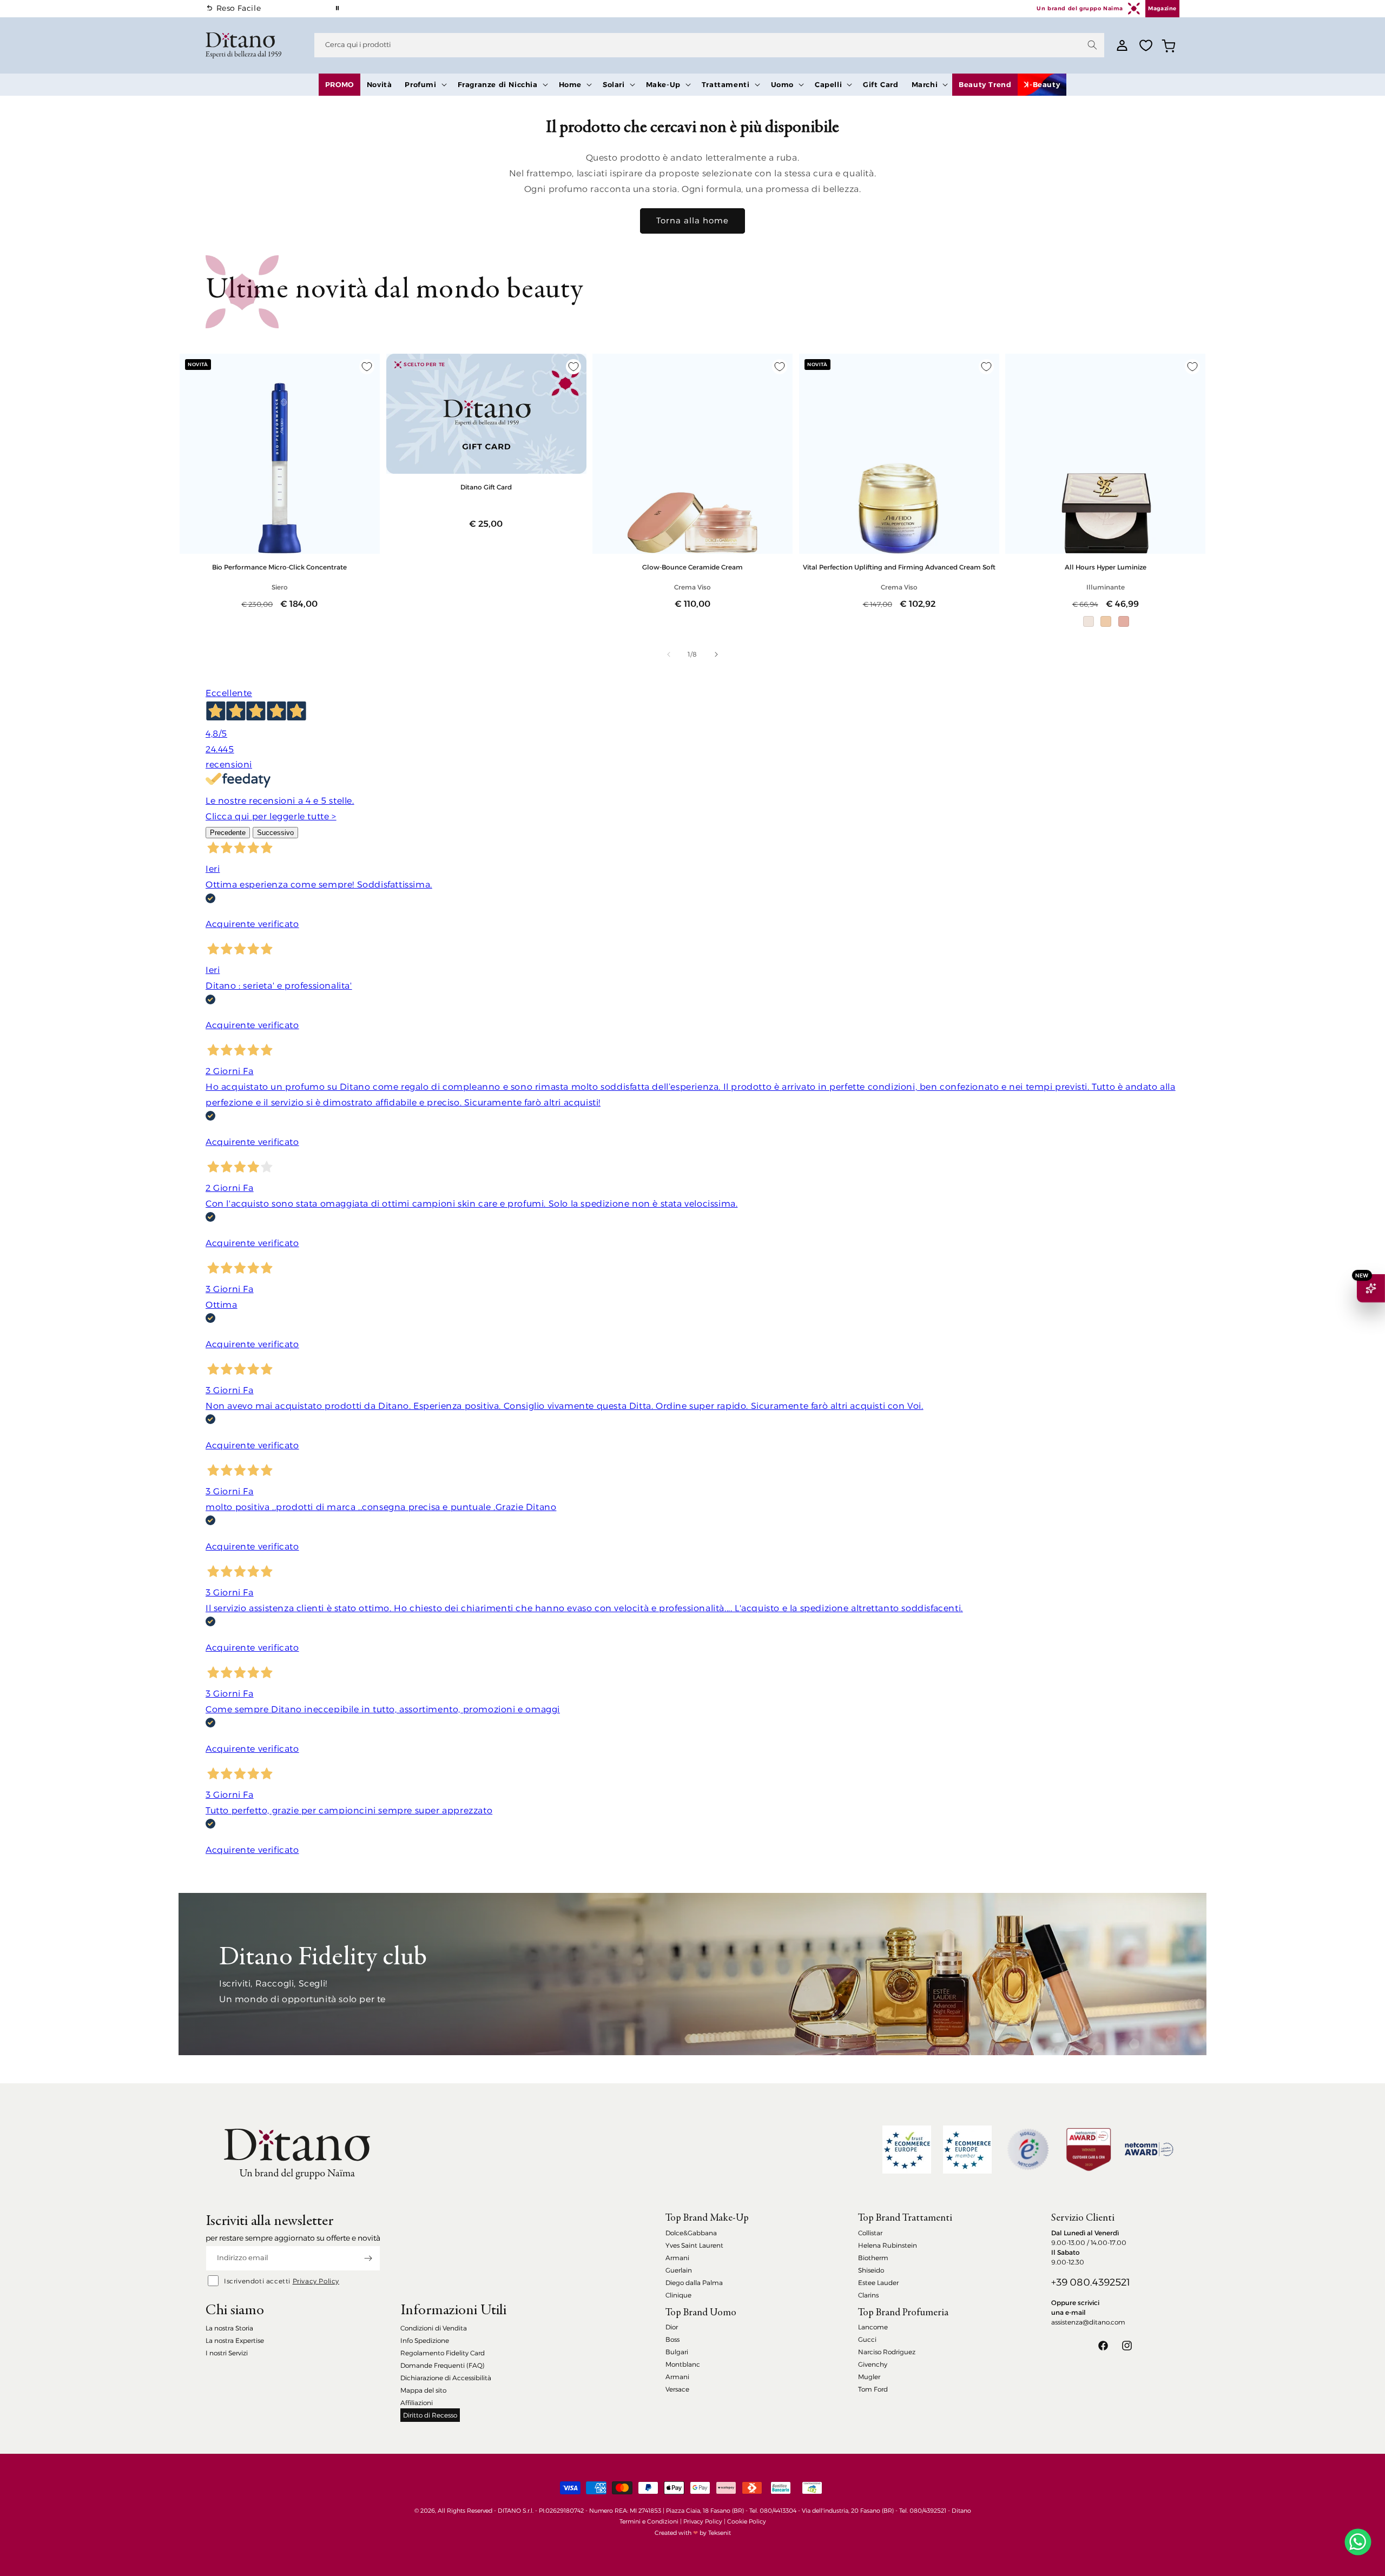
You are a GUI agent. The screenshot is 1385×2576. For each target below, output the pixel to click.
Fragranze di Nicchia (498, 84)
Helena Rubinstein (888, 2245)
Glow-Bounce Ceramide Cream (692, 567)
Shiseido (871, 2270)
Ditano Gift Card (486, 487)
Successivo (275, 833)
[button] (424, 85)
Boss (672, 2339)
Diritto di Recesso (430, 2415)
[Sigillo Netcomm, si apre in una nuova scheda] (1028, 2149)
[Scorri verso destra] (716, 654)
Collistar (870, 2233)
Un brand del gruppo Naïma (1080, 8)
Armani (677, 2258)
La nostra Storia (229, 2328)
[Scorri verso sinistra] (669, 654)
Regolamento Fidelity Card (443, 2353)
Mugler (869, 2377)
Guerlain (679, 2270)
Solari (614, 84)
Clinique (678, 2295)
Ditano (961, 2511)
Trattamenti (726, 84)
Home (570, 84)
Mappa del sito (423, 2390)
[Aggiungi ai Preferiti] (367, 367)
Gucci (867, 2339)
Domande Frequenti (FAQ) (443, 2365)
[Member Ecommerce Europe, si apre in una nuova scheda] (967, 2150)
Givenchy (873, 2364)
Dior (672, 2327)
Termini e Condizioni (649, 2521)
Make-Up (663, 84)
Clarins (868, 2295)
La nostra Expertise (235, 2340)
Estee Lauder (878, 2283)
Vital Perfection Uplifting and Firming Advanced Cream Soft (899, 567)
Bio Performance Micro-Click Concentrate (279, 567)
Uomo (782, 84)
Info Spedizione (425, 2340)
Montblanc (683, 2364)
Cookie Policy (747, 2521)
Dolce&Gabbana (691, 2233)
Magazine (1162, 8)
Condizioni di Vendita (434, 2328)
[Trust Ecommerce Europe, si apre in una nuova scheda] (907, 2150)
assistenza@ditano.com (1088, 2322)
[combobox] (709, 45)
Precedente (228, 833)
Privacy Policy (316, 2281)
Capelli (828, 84)
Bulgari (677, 2352)
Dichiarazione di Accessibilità (446, 2378)
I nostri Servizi (227, 2353)
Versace (677, 2389)
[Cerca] (1092, 45)
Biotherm (873, 2258)
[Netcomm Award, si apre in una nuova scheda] (1089, 2150)
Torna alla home (692, 220)
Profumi (420, 84)
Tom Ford (873, 2389)
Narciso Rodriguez (887, 2352)
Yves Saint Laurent (694, 2245)
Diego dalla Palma (694, 2283)
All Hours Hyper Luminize (1106, 567)
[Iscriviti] (368, 2258)
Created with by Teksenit (693, 2533)
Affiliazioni (417, 2403)
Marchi (925, 84)
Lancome (873, 2327)
